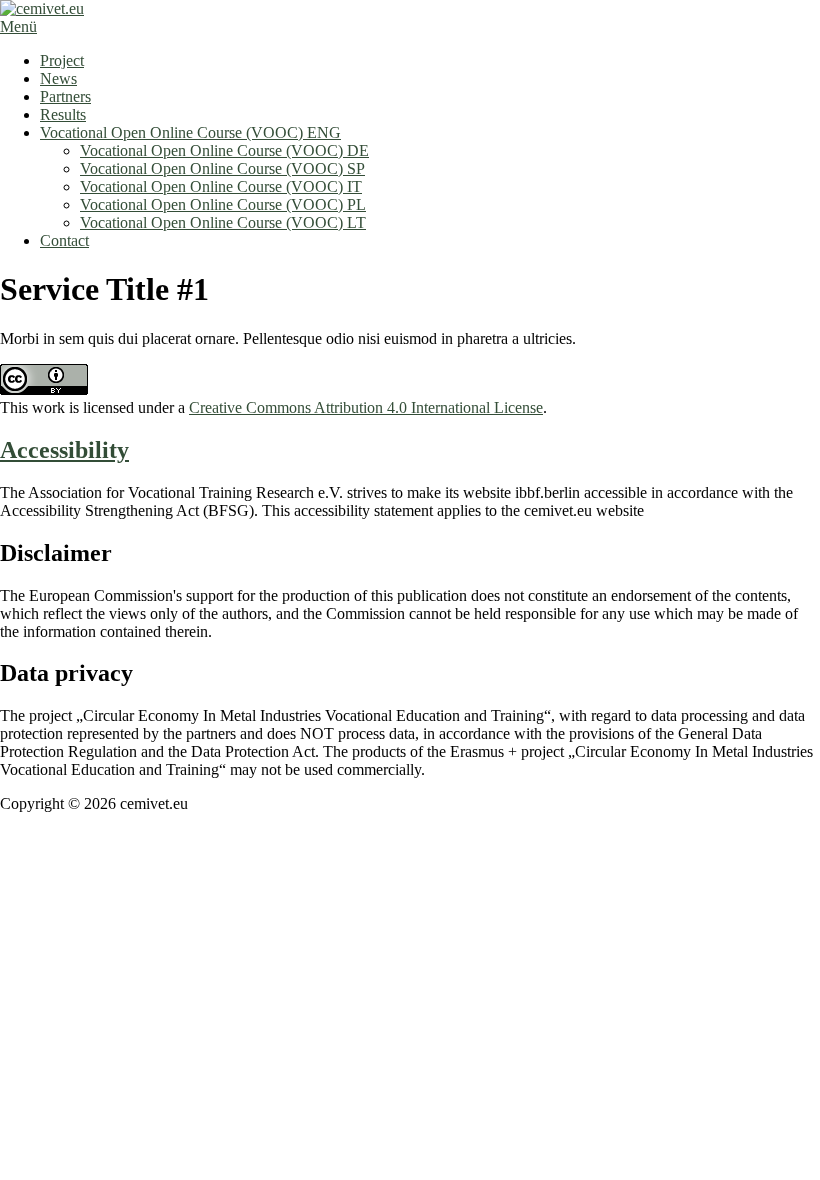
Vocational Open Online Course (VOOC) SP (222, 168)
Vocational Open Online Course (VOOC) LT (223, 222)
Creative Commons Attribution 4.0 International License (366, 407)
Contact (64, 240)
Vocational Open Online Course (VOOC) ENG (190, 132)
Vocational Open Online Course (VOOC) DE (224, 150)
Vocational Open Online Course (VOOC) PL (223, 204)
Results (63, 114)
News (58, 78)
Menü (18, 26)
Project (62, 60)
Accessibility (64, 450)
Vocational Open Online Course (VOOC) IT (221, 186)
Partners (65, 96)
